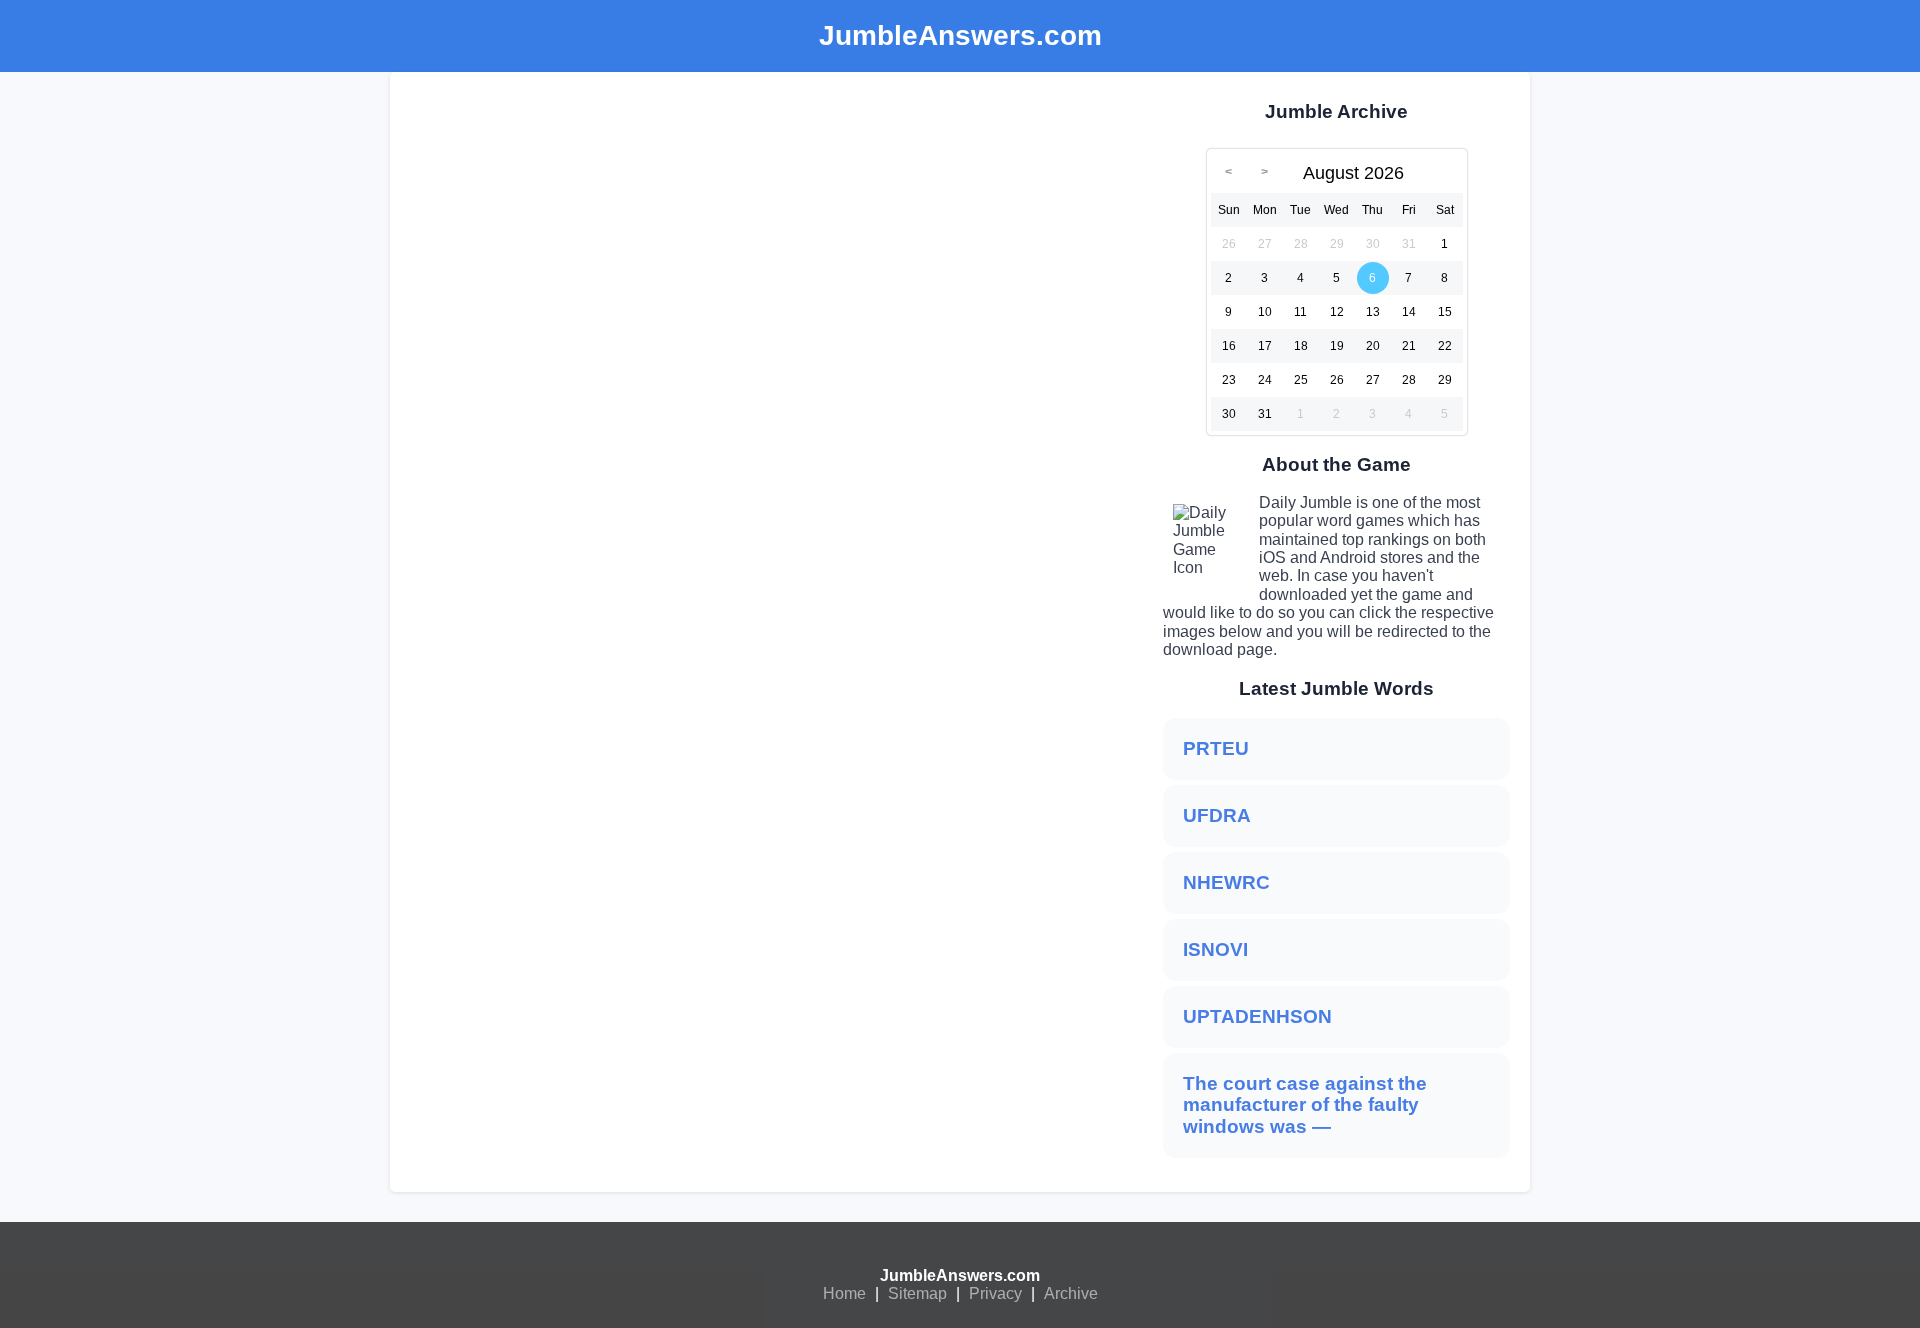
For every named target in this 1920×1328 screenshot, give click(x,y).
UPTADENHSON (1257, 1016)
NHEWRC (1226, 882)
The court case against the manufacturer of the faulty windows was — (1305, 1105)
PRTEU (1216, 748)
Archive (1071, 1293)
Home (844, 1293)
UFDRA (1217, 815)
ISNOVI (1215, 949)
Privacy (995, 1293)
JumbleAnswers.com (960, 1275)
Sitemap (917, 1293)
